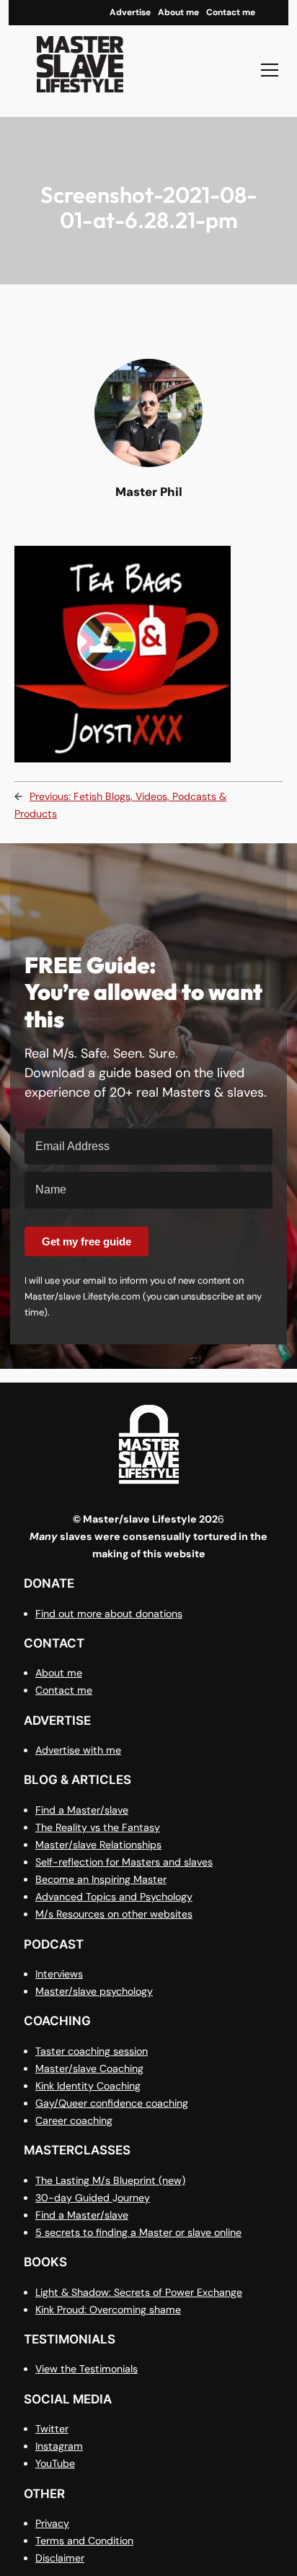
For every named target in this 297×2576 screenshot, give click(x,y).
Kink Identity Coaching (88, 2086)
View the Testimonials (87, 2369)
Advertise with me (78, 1750)
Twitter (52, 2429)
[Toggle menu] (270, 70)
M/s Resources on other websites (114, 1914)
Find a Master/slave (82, 1810)
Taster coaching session (92, 2051)
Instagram (59, 2446)
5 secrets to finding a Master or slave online (138, 2232)
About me (59, 1673)
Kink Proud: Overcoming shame (108, 2310)
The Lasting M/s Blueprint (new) (110, 2180)
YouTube (55, 2463)
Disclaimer (60, 2558)
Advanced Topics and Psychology (114, 1897)
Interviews (59, 1974)
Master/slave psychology (94, 1991)
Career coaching (74, 2120)
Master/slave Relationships (98, 1845)
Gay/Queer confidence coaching (112, 2103)
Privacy (52, 2523)
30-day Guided (74, 2198)
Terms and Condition (84, 2541)
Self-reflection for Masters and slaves (124, 1862)
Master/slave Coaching (89, 2068)
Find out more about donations (109, 1614)
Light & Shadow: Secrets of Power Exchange (139, 2292)
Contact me (64, 1690)
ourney (134, 2198)
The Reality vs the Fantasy (98, 1827)
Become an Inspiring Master (101, 1879)
